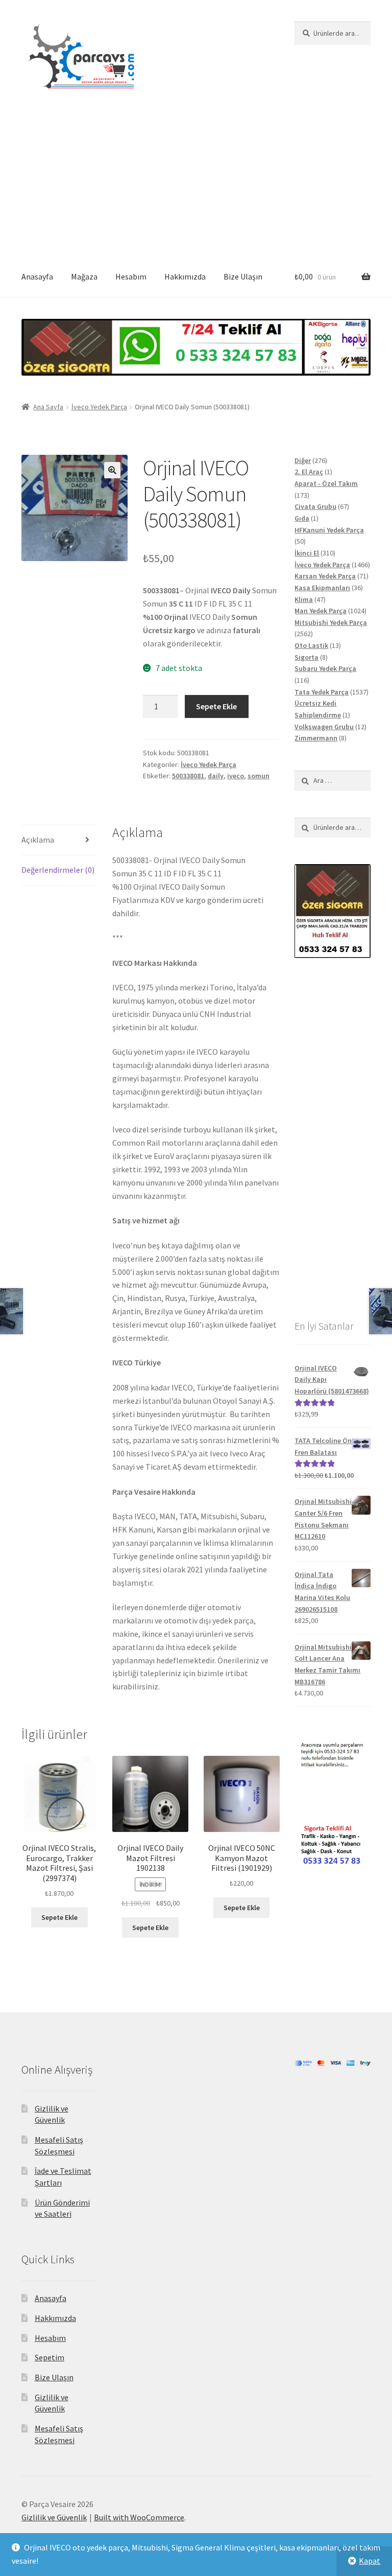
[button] (112, 470)
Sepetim (50, 2357)
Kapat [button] (370, 2561)
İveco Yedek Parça (99, 407)
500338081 (188, 776)
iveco (236, 776)
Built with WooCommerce (139, 2517)
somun (259, 776)
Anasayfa (37, 276)
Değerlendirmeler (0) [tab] (58, 870)
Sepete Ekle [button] (59, 1917)
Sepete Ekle (216, 706)
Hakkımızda (185, 276)
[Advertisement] (196, 180)
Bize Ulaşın (243, 276)
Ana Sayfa (48, 407)
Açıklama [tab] (38, 840)
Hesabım (131, 276)
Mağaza (84, 276)
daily (216, 776)
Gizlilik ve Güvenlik (54, 2517)
